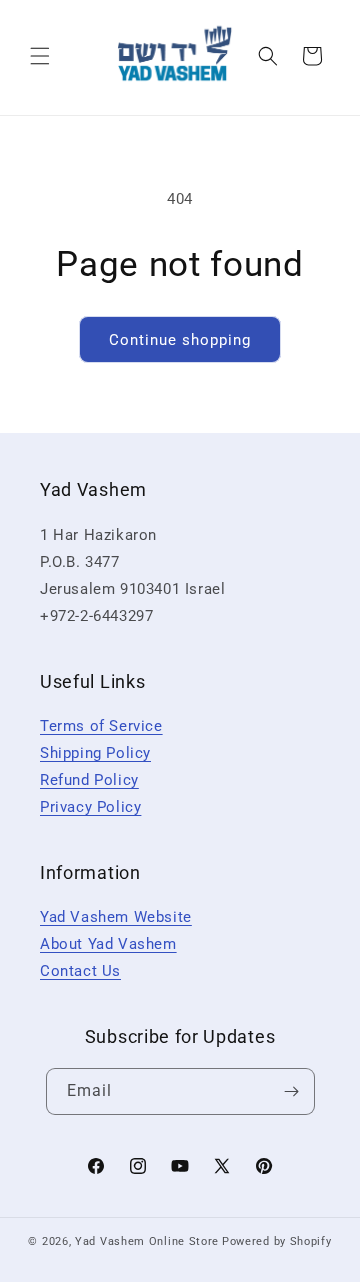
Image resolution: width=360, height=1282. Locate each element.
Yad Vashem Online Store (147, 1241)
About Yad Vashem (108, 944)
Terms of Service (101, 726)
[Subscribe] (292, 1091)
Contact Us (80, 971)
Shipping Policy (95, 753)
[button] (40, 56)
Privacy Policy (90, 807)
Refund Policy (89, 780)
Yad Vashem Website (116, 917)
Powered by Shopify (277, 1241)
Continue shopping (180, 340)
